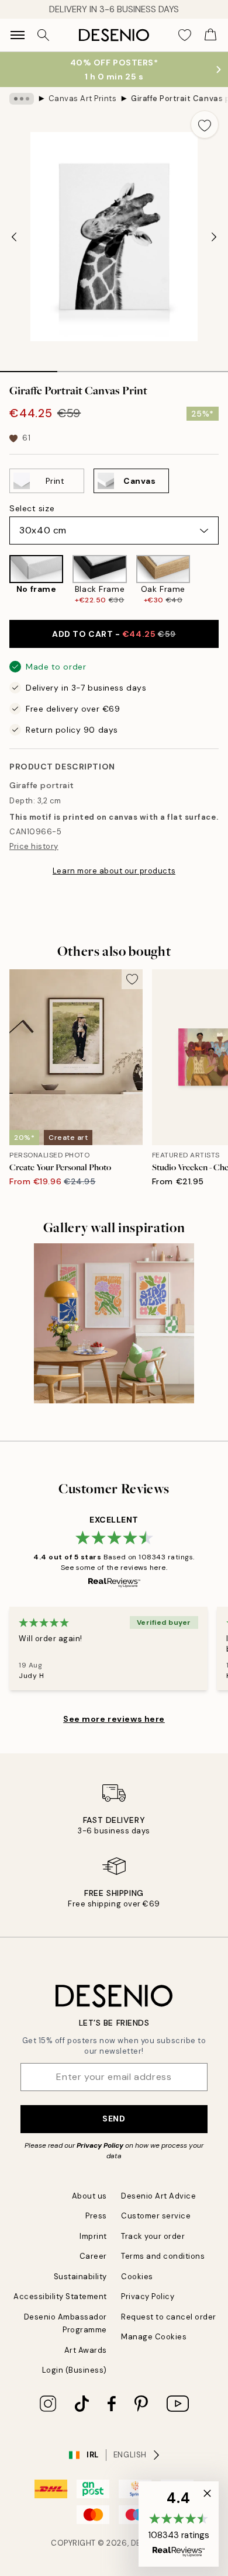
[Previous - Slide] (14, 237)
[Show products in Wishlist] (185, 35)
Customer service (156, 2216)
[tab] (29, 367)
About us (89, 2196)
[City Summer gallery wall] (114, 1323)
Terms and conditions (163, 2256)
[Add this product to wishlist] (205, 124)
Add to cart (114, 634)
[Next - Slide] (214, 237)
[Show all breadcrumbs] (22, 99)
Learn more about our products (114, 871)
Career (93, 2256)
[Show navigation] (18, 35)
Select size (32, 508)
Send (114, 2119)
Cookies (137, 2277)
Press (96, 2216)
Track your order (153, 2236)
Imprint (93, 2236)
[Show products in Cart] (210, 35)
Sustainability (80, 2277)
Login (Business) (75, 2370)
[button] (179, 2524)
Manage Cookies (154, 2337)
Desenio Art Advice (158, 2196)
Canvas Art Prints (83, 98)
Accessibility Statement (60, 2296)
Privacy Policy (100, 2145)
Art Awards (86, 2350)
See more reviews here (114, 1719)
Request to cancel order (169, 2317)
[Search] (43, 35)
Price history (34, 846)
